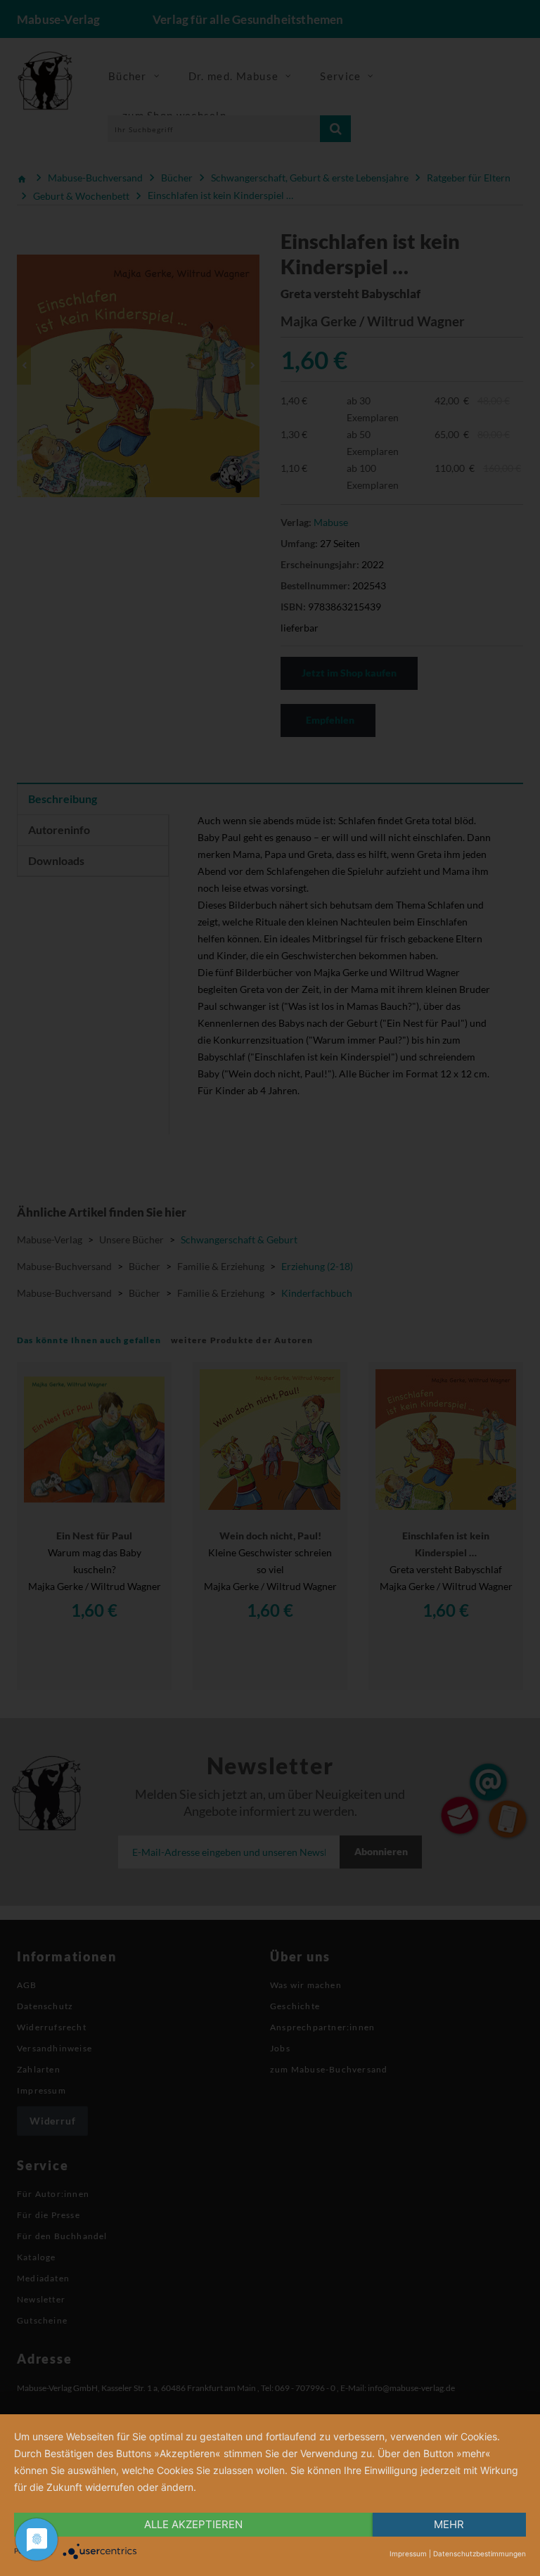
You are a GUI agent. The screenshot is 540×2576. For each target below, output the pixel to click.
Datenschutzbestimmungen (480, 2553)
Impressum (408, 2553)
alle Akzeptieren (193, 2524)
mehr (449, 2524)
